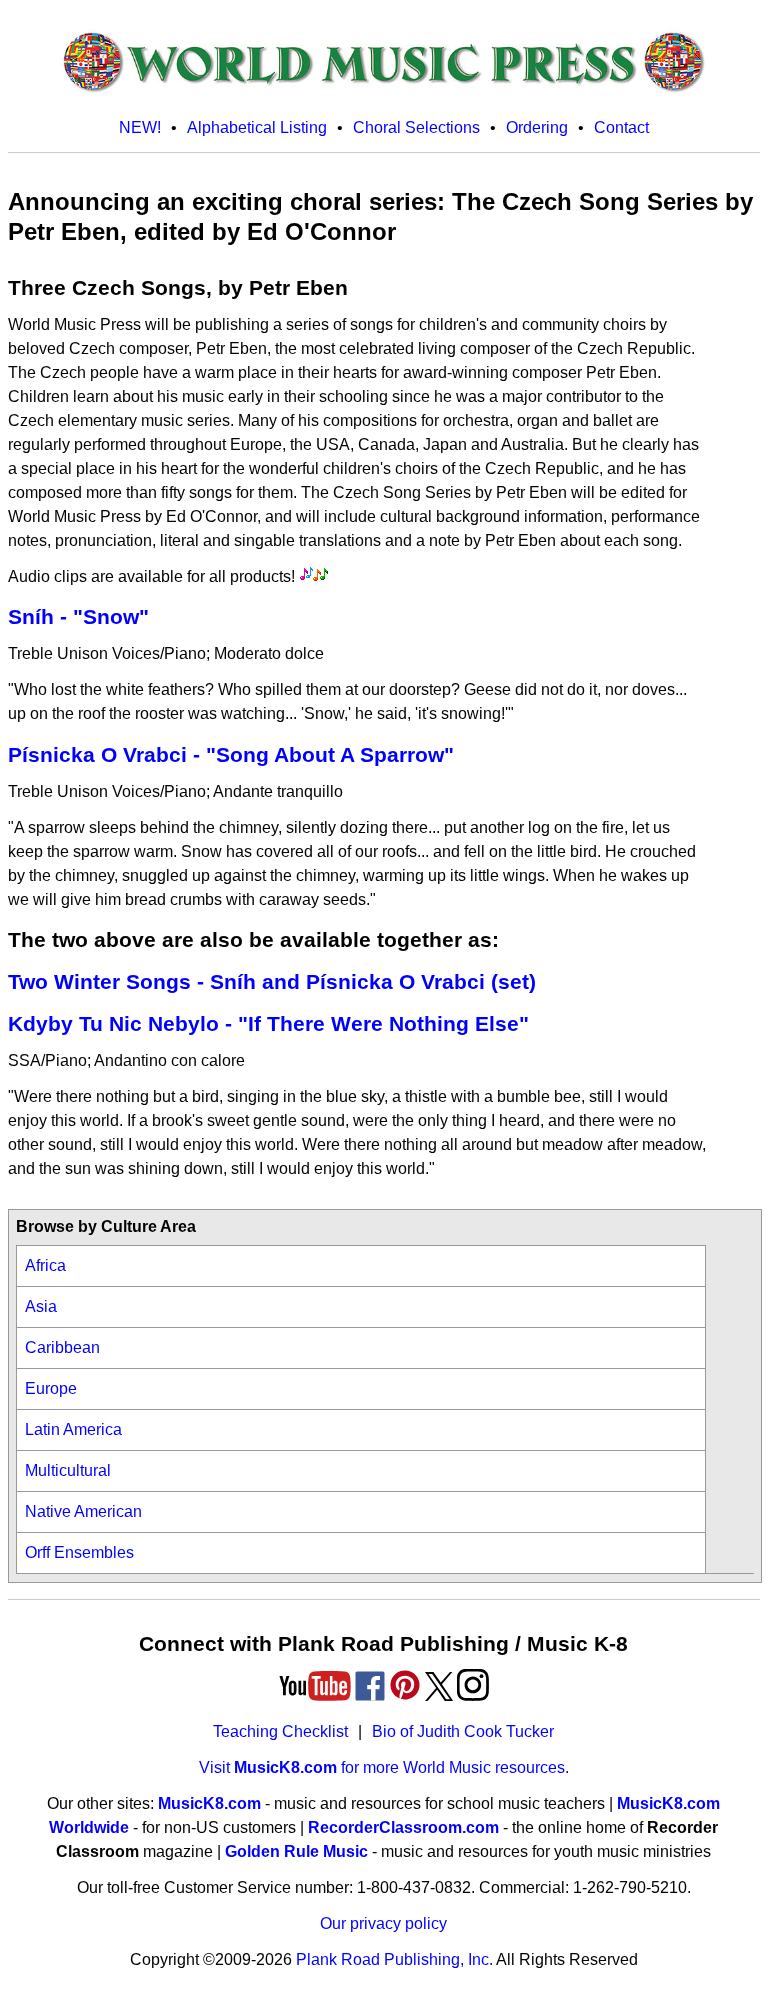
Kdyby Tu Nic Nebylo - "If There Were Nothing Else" (268, 1023)
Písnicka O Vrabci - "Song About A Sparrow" (231, 754)
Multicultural (68, 1470)
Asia (41, 1306)
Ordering (537, 127)
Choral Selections (416, 127)
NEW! (140, 127)
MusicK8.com (209, 1803)
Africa (45, 1265)
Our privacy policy (383, 1923)
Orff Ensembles (79, 1552)
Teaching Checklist (280, 1731)
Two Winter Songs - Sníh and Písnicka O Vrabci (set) (272, 981)
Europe (51, 1388)
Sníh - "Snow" (78, 616)
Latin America (73, 1429)
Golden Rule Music (296, 1851)
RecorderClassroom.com (403, 1827)
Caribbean (62, 1347)
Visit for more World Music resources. (384, 1767)
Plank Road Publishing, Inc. (394, 1959)
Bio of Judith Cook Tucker (463, 1731)
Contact (621, 127)
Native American (83, 1511)
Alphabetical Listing (257, 127)
